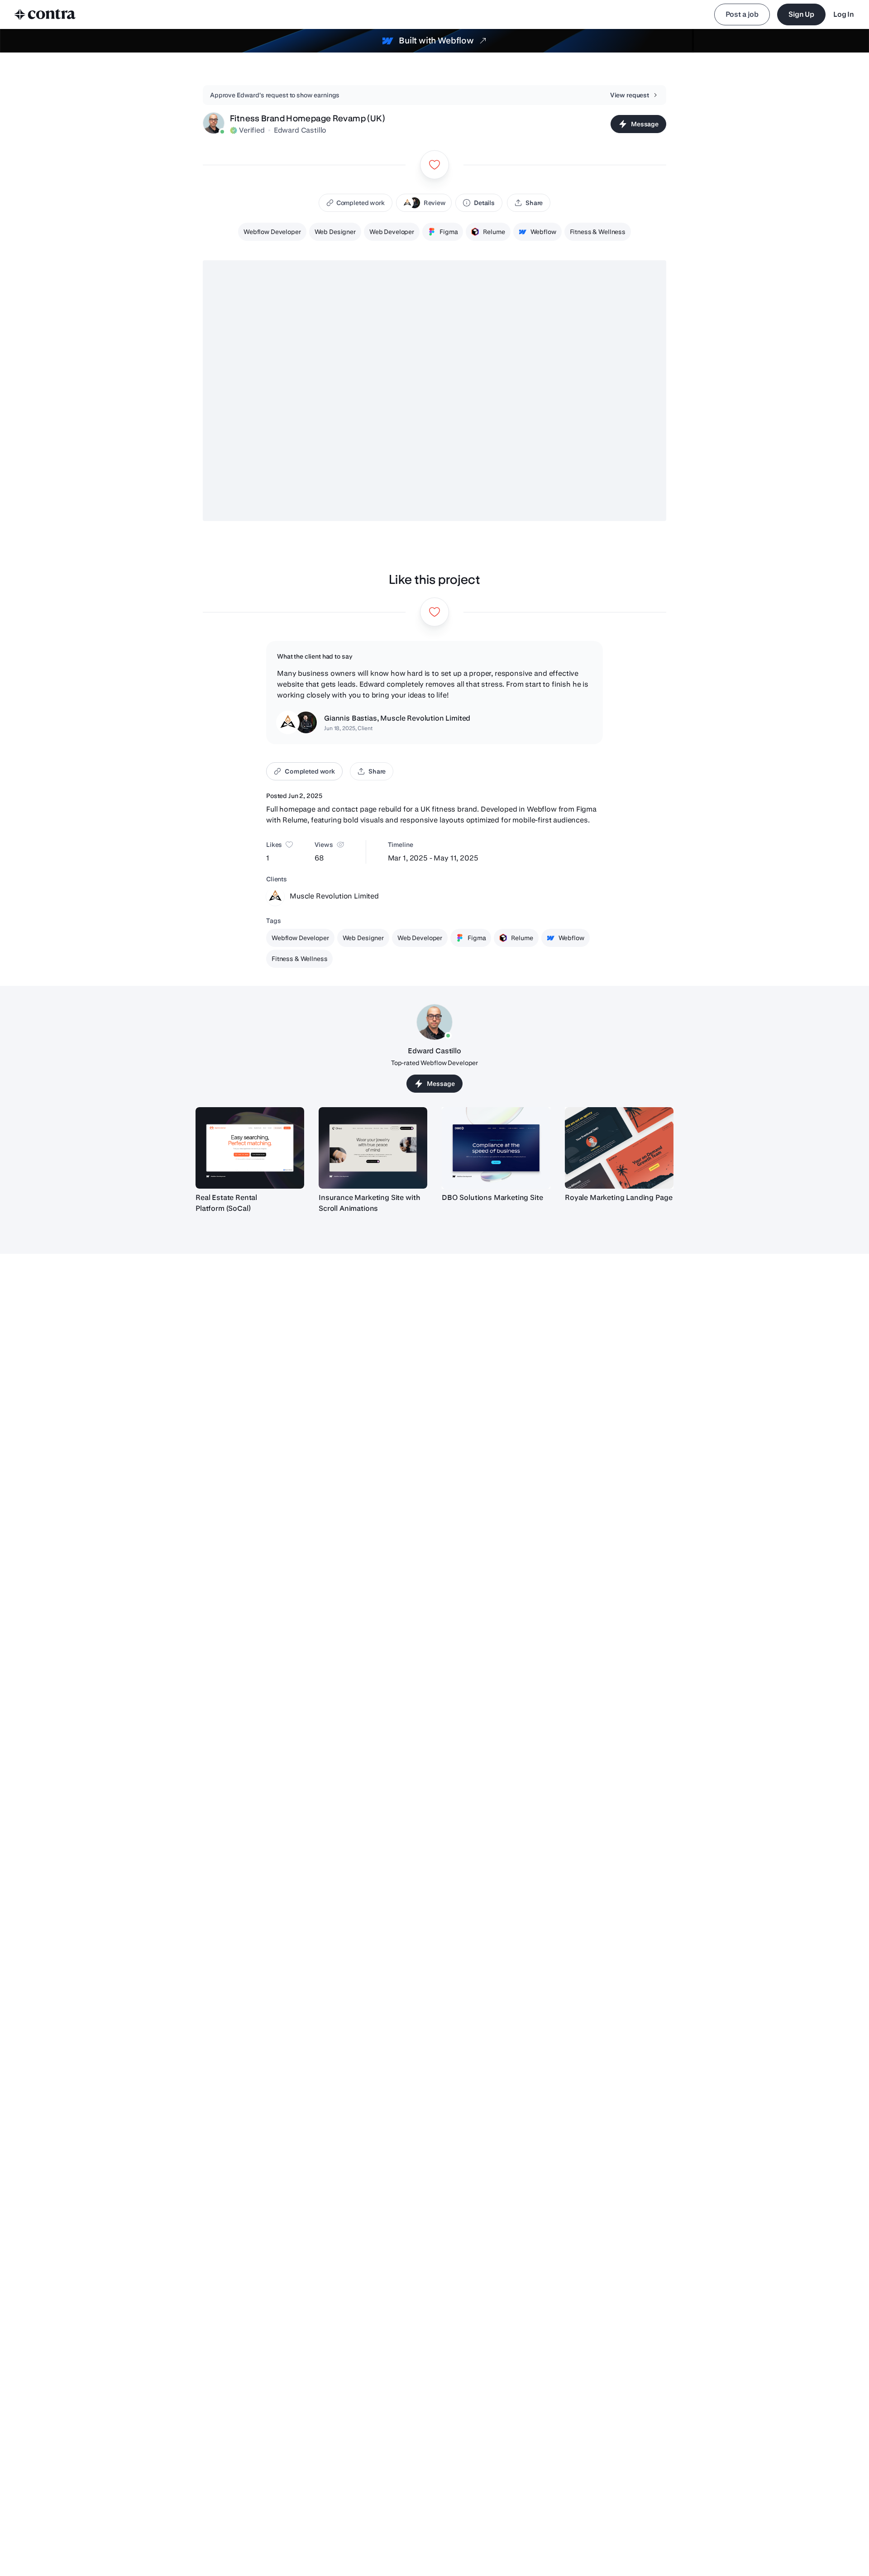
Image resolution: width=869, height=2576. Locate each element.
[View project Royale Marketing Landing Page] (619, 1148)
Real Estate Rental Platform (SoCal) (226, 1203)
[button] (424, 203)
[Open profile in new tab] (214, 124)
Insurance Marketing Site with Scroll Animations (369, 1203)
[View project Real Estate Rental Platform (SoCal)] (250, 1148)
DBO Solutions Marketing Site (492, 1197)
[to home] (45, 14)
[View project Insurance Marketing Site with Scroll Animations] (373, 1148)
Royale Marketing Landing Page (618, 1197)
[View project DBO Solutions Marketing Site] (496, 1148)
